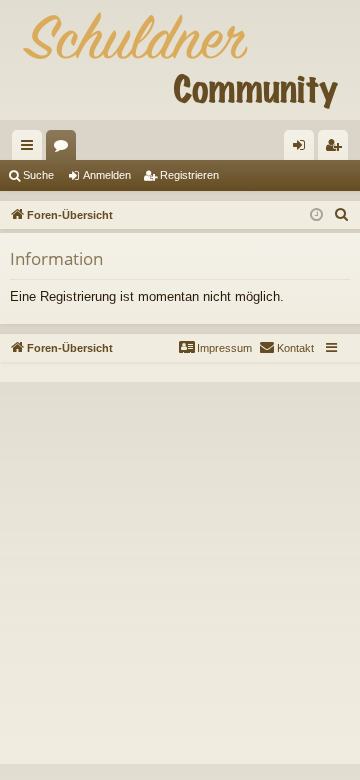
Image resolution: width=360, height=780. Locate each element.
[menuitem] (342, 215)
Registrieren (189, 175)
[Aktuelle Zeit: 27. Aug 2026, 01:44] (316, 215)
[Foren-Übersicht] (180, 60)
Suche (38, 175)
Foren (65, 149)
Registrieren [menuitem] (337, 149)
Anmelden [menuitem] (303, 149)
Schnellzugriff (31, 149)
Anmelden (107, 175)
